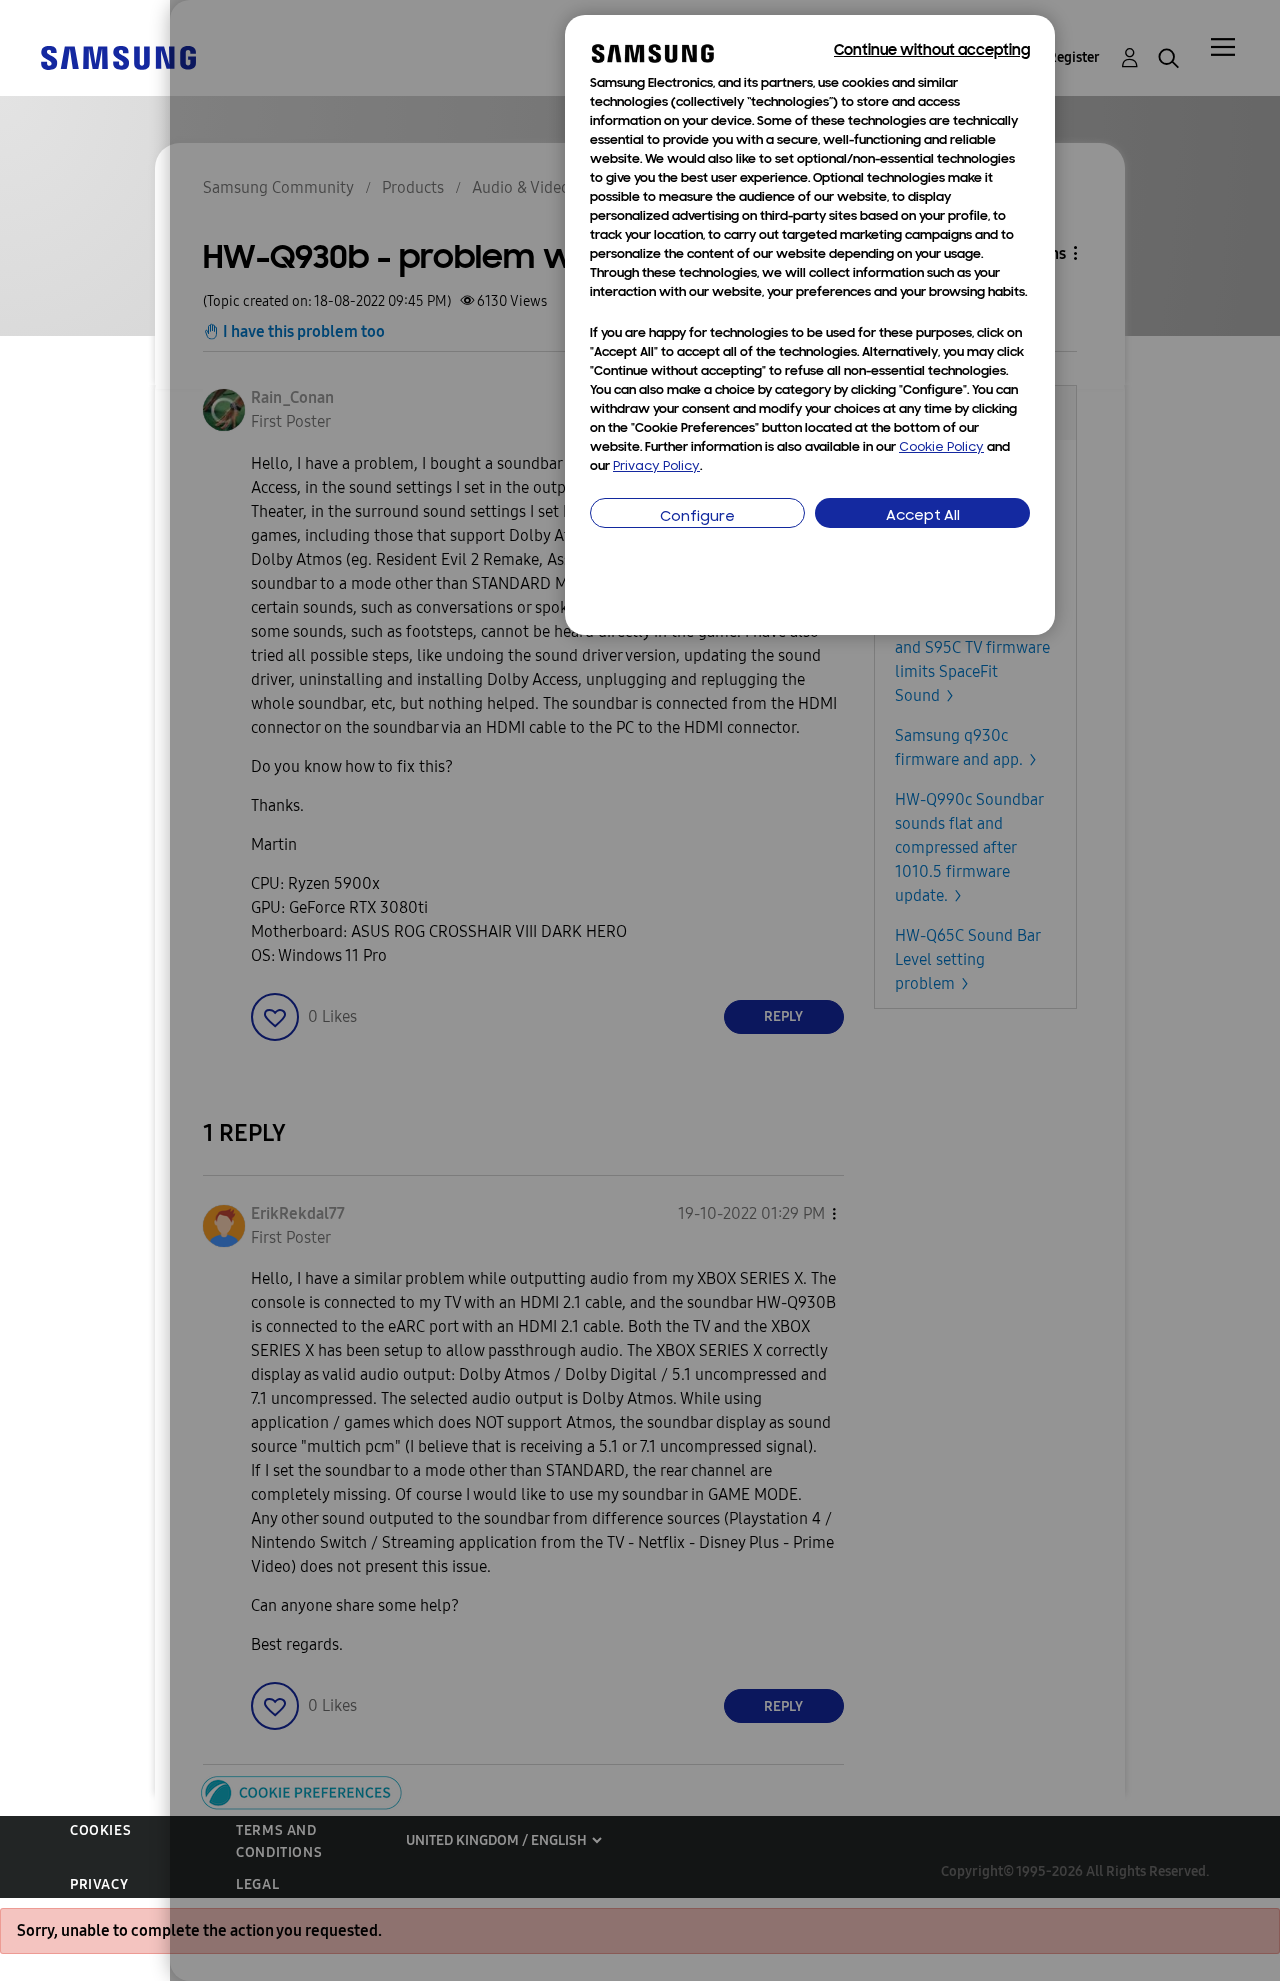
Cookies (100, 1830)
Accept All (923, 516)
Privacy (99, 1884)
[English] (118, 56)
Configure (697, 517)
